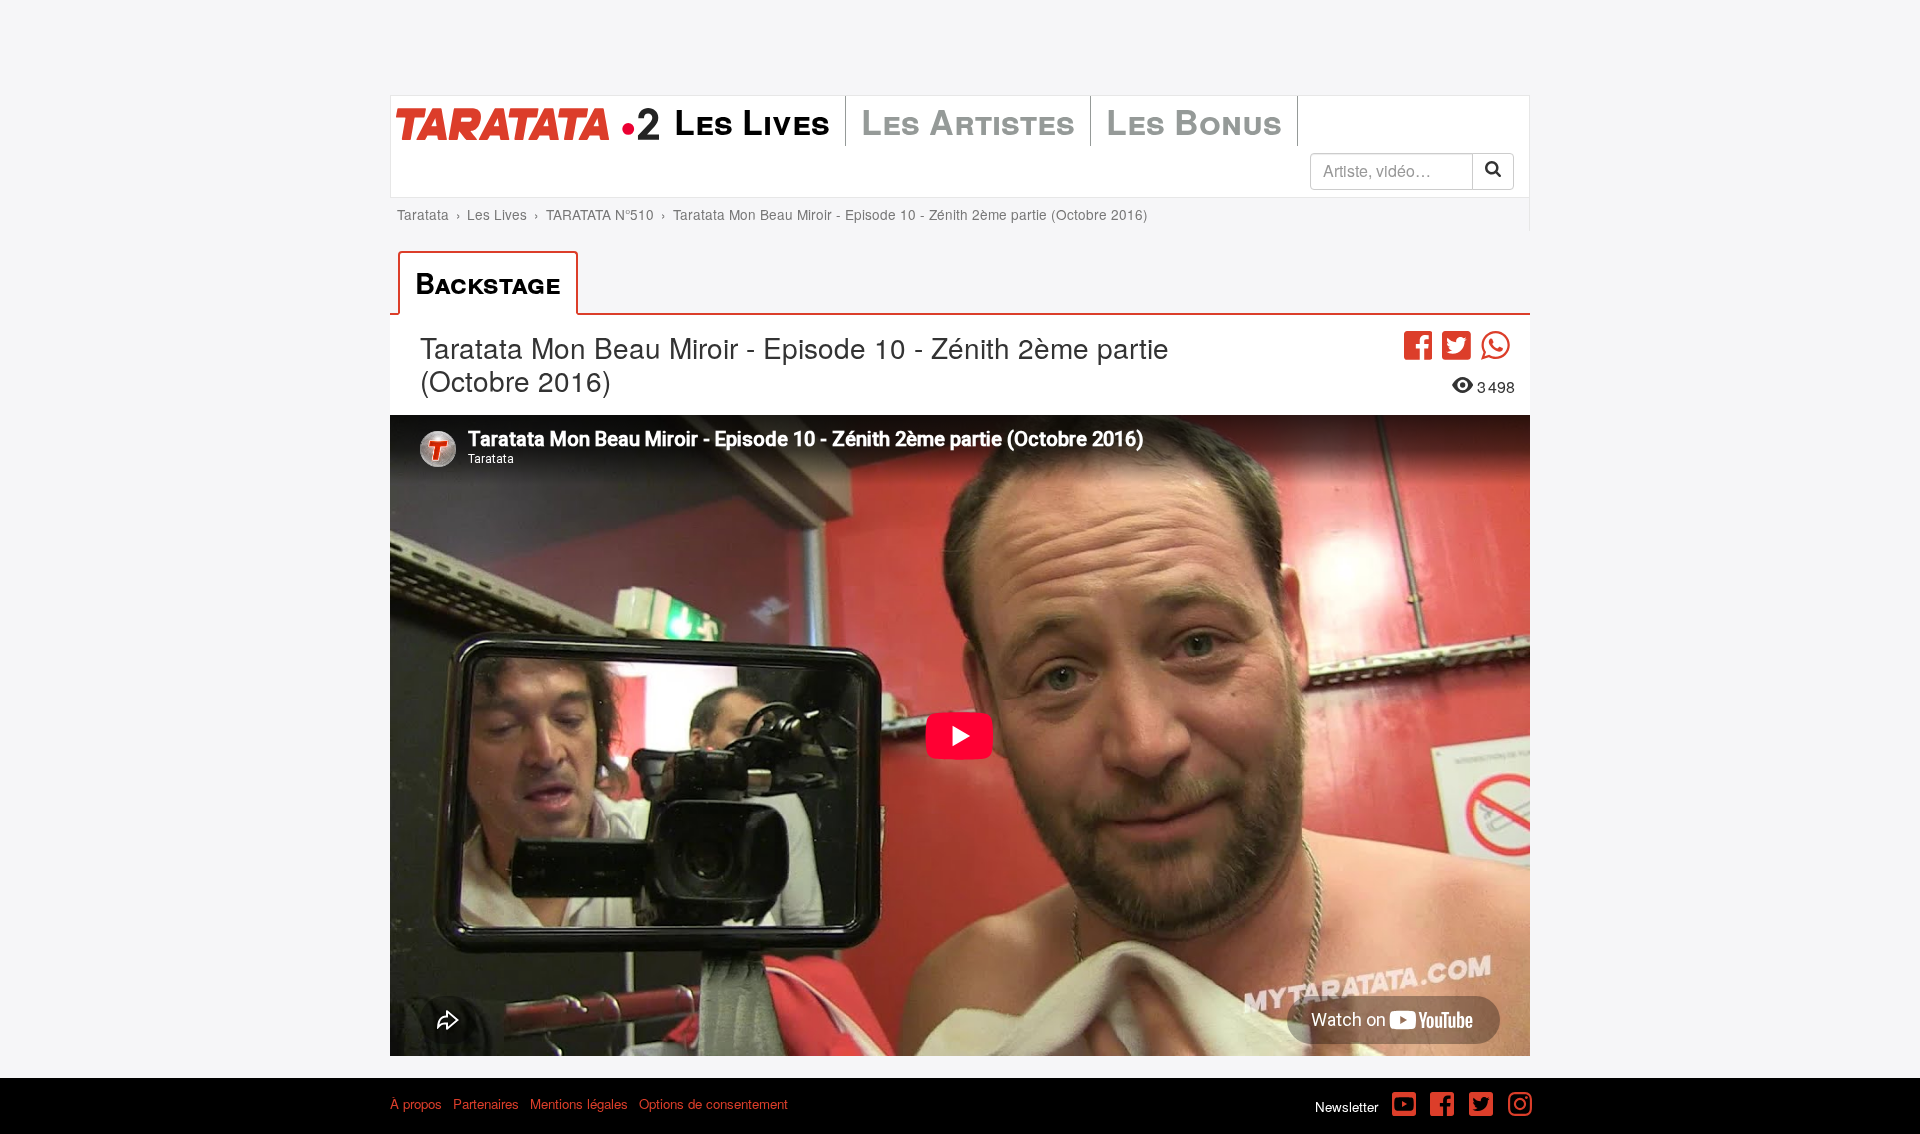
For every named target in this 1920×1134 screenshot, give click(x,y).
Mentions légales (579, 1103)
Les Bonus (1194, 121)
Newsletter (1346, 1106)
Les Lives (752, 121)
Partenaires (486, 1103)
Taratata (423, 214)
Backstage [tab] (488, 282)
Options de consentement (713, 1103)
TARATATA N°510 (600, 214)
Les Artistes (968, 121)
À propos (416, 1103)
